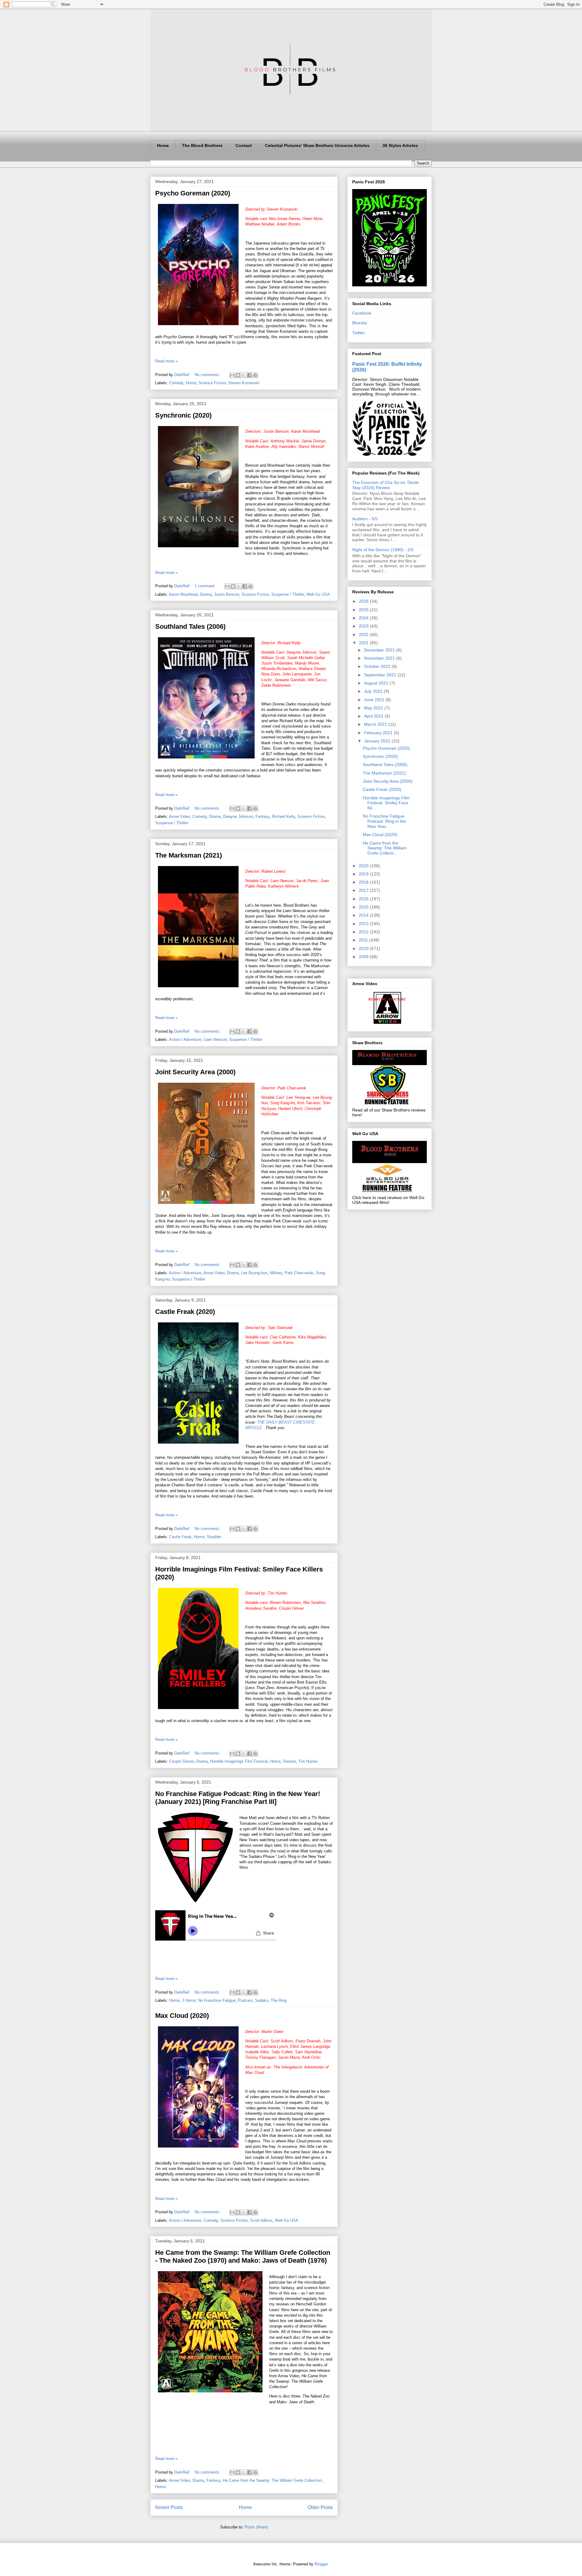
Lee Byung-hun (254, 1273)
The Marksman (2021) (189, 855)
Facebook (362, 313)
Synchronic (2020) (183, 415)
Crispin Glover (181, 1761)
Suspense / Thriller (288, 594)
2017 (364, 890)
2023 (364, 626)
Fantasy (263, 816)
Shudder (214, 1537)
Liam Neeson (215, 1040)
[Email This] (232, 375)
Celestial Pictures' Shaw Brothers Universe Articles (317, 145)
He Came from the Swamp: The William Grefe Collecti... (385, 848)
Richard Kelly (283, 816)
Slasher (289, 1761)
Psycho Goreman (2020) (193, 193)
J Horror (189, 2000)
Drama (206, 594)
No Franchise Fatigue (217, 2000)
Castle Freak (180, 1537)
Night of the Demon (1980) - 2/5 (383, 550)
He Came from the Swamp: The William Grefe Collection (272, 2480)
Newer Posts (169, 2507)
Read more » (166, 361)
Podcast (245, 2000)
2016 (364, 899)
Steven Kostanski (244, 383)
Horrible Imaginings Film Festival (239, 1761)
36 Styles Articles (400, 145)
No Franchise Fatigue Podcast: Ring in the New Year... (384, 821)
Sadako (262, 2000)
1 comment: (206, 586)
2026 (364, 601)
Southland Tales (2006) (190, 627)
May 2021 (374, 708)
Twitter (359, 333)
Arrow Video (179, 816)
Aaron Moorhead (183, 594)
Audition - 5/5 (365, 519)
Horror (191, 383)
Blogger (321, 2564)
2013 (364, 924)
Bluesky (360, 323)
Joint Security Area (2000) (195, 1072)
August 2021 (377, 683)
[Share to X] (244, 375)
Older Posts (320, 2507)
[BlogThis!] (238, 375)
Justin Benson (227, 594)
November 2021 (380, 658)
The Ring (279, 2000)
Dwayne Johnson (238, 816)
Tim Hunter (308, 1761)
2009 (364, 957)
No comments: (208, 375)
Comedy (176, 383)
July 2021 (374, 691)
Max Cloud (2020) (182, 2016)
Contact (244, 145)
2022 (364, 635)
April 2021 (374, 716)
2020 (364, 866)
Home (163, 145)
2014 (364, 915)
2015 (364, 907)
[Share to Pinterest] (255, 375)
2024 (364, 618)
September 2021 (381, 675)
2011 (364, 940)
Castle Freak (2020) (185, 1312)
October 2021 (378, 666)
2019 (364, 874)
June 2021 (375, 700)
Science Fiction (212, 383)
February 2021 (379, 733)
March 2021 (376, 724)
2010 (364, 948)
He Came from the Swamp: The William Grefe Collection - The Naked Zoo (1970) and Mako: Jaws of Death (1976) (243, 2256)
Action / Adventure (185, 1040)
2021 (364, 643)
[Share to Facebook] (249, 375)
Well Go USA (318, 594)
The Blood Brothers (202, 145)
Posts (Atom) (256, 2527)
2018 (364, 882)
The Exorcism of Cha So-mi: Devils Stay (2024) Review (386, 485)
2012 (364, 932)
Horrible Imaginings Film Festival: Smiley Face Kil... (386, 803)
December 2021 (380, 650)
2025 (364, 610)
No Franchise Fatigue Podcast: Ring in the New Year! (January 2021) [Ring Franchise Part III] (238, 1798)
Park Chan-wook (299, 1273)
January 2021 (378, 741)
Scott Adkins (261, 2220)
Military (276, 1273)
